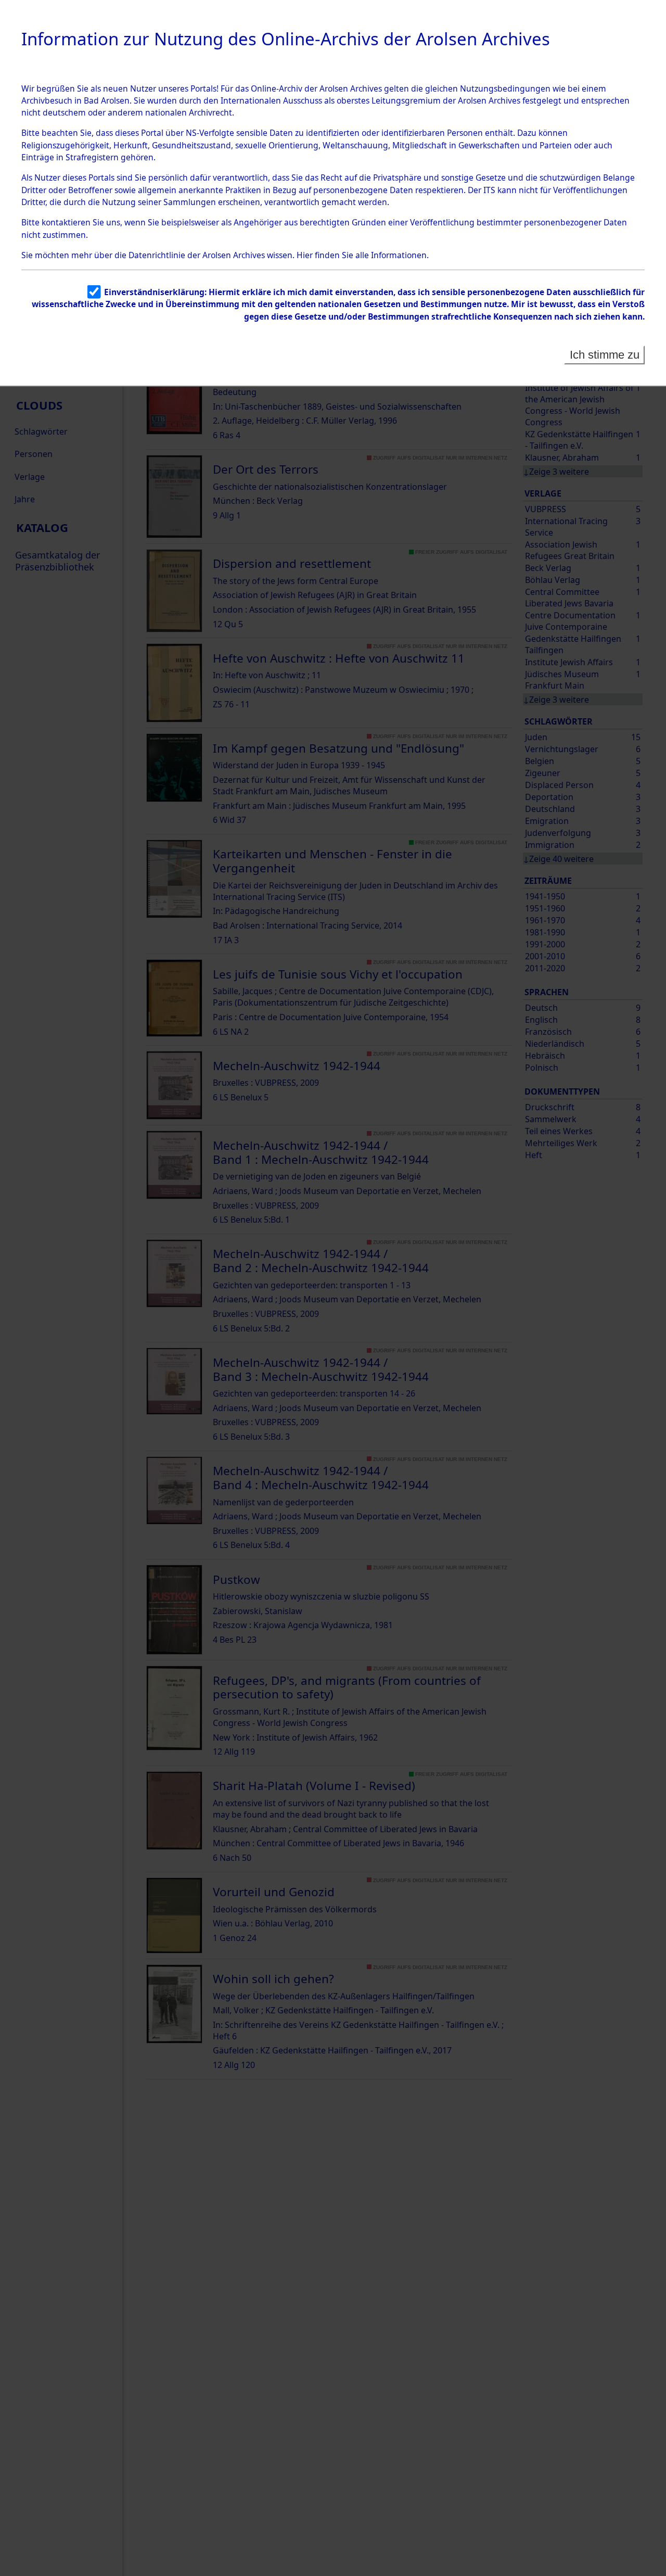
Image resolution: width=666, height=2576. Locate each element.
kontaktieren (66, 222)
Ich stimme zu (605, 355)
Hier (305, 255)
